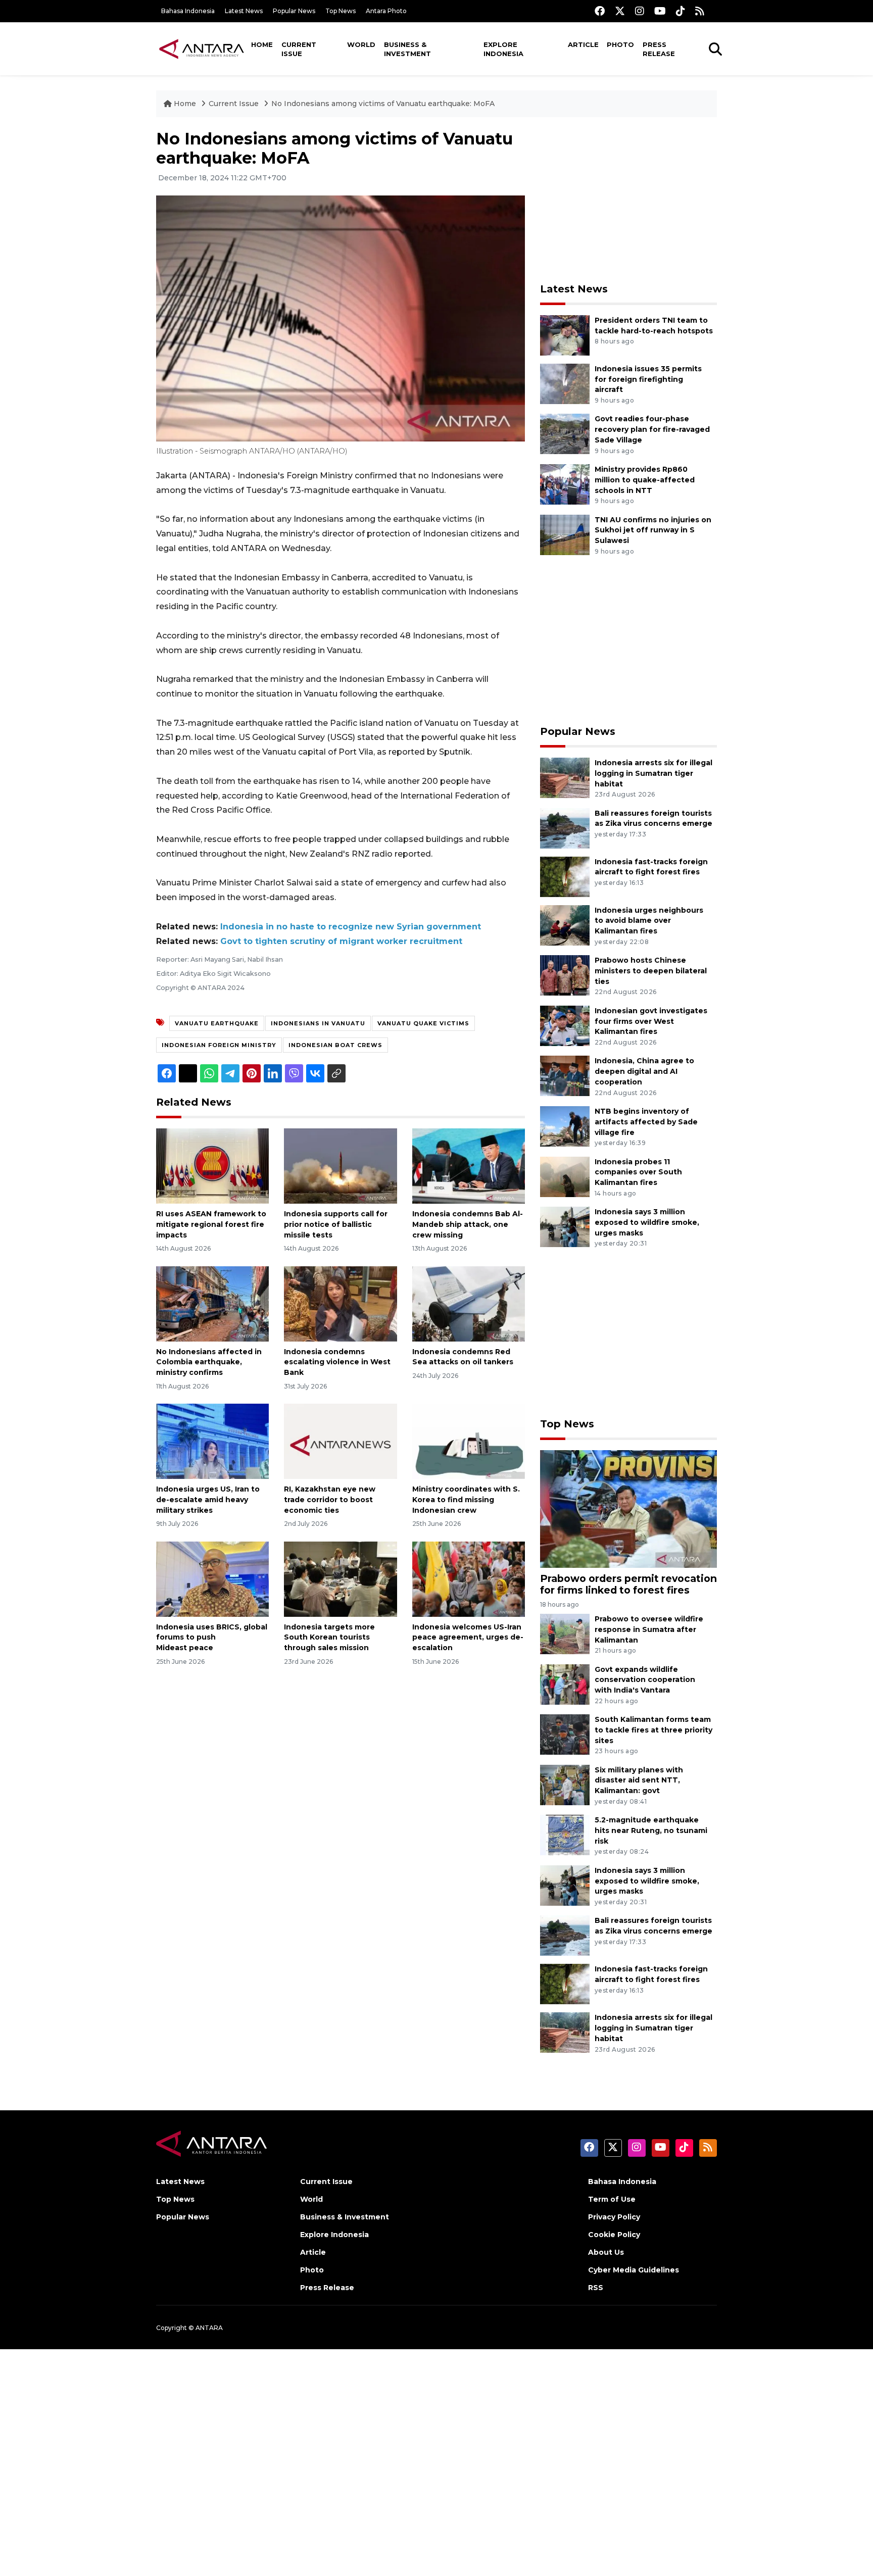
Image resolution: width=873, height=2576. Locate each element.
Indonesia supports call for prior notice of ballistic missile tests (336, 1224)
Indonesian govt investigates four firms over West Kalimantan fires (651, 1021)
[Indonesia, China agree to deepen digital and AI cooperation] (565, 1076)
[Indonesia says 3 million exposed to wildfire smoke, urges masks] (565, 1226)
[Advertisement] (628, 200)
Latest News (244, 11)
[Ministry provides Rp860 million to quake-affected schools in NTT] (565, 484)
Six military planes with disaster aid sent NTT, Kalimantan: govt (639, 1780)
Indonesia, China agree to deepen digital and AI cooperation (644, 1071)
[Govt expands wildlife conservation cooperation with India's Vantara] (565, 1684)
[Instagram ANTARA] (640, 11)
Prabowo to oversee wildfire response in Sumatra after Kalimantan (649, 1629)
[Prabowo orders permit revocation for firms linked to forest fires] (628, 1508)
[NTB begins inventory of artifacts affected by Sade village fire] (565, 1126)
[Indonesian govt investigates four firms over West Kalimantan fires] (565, 1025)
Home (262, 44)
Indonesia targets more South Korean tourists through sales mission (329, 1638)
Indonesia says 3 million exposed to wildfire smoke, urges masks (647, 1222)
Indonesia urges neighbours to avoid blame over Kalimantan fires (649, 921)
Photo (620, 44)
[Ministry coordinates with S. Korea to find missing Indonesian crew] (469, 1441)
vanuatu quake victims (423, 1023)
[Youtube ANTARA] (660, 11)
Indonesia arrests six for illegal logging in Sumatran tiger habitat (653, 773)
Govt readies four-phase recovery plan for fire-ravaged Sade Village (652, 429)
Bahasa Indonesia (188, 11)
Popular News (294, 11)
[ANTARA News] (202, 48)
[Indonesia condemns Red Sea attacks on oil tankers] (469, 1303)
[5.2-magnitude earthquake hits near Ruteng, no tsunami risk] (565, 1834)
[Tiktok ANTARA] (681, 11)
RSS (596, 2288)
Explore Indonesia (503, 49)
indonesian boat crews (335, 1045)
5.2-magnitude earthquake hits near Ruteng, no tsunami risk (651, 1830)
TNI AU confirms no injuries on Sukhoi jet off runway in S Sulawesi (653, 530)
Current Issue (299, 49)
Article (583, 44)
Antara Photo (386, 11)
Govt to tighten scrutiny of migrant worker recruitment (341, 941)
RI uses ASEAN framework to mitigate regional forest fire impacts (211, 1224)
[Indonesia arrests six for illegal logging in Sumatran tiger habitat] (565, 777)
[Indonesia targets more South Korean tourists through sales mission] (340, 1578)
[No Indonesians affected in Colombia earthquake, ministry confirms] (212, 1303)
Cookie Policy (614, 2235)
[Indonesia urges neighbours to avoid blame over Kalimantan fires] (565, 925)
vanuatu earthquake (217, 1023)
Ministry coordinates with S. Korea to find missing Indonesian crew (466, 1500)
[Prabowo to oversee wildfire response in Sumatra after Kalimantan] (565, 1633)
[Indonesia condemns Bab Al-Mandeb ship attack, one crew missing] (469, 1166)
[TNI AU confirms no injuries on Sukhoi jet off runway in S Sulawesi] (565, 534)
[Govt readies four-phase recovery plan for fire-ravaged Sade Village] (565, 434)
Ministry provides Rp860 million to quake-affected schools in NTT (645, 480)
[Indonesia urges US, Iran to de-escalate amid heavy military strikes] (212, 1441)
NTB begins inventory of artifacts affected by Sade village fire (646, 1122)
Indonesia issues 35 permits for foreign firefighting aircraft (648, 379)
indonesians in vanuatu (318, 1023)
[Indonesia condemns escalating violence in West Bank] (340, 1303)
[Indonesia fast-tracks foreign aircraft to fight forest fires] (565, 876)
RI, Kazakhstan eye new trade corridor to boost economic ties (330, 1500)
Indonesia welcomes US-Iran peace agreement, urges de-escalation (468, 1638)
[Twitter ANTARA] (620, 11)
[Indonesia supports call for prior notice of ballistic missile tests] (340, 1166)
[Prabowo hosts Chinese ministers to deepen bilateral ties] (565, 975)
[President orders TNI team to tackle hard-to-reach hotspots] (565, 335)
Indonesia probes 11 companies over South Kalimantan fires (638, 1172)
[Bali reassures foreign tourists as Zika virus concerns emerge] (565, 828)
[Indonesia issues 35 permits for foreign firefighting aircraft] (565, 383)
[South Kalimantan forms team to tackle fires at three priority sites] (565, 1734)
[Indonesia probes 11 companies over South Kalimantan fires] (565, 1176)
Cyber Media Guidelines (634, 2270)
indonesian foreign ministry (219, 1045)
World (361, 44)
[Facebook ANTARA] (600, 11)
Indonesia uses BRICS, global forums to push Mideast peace (212, 1638)
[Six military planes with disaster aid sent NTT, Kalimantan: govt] (565, 1784)
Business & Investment (407, 49)
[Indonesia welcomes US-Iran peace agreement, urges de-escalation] (469, 1578)
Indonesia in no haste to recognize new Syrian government (351, 927)
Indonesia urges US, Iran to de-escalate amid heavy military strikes (208, 1500)
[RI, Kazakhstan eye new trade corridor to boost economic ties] (340, 1441)
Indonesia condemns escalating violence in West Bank (337, 1362)
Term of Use (612, 2199)
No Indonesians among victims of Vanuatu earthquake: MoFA (383, 104)
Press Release (659, 49)
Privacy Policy (614, 2217)
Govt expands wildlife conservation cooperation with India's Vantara (645, 1680)
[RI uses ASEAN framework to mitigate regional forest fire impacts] (212, 1166)
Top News (341, 11)
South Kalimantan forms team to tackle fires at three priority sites (653, 1730)
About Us (606, 2252)
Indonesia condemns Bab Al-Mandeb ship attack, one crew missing (468, 1224)
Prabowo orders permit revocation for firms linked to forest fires (628, 1584)
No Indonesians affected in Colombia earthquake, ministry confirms (209, 1362)
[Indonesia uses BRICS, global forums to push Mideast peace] (212, 1578)
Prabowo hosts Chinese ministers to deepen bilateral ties (651, 971)
